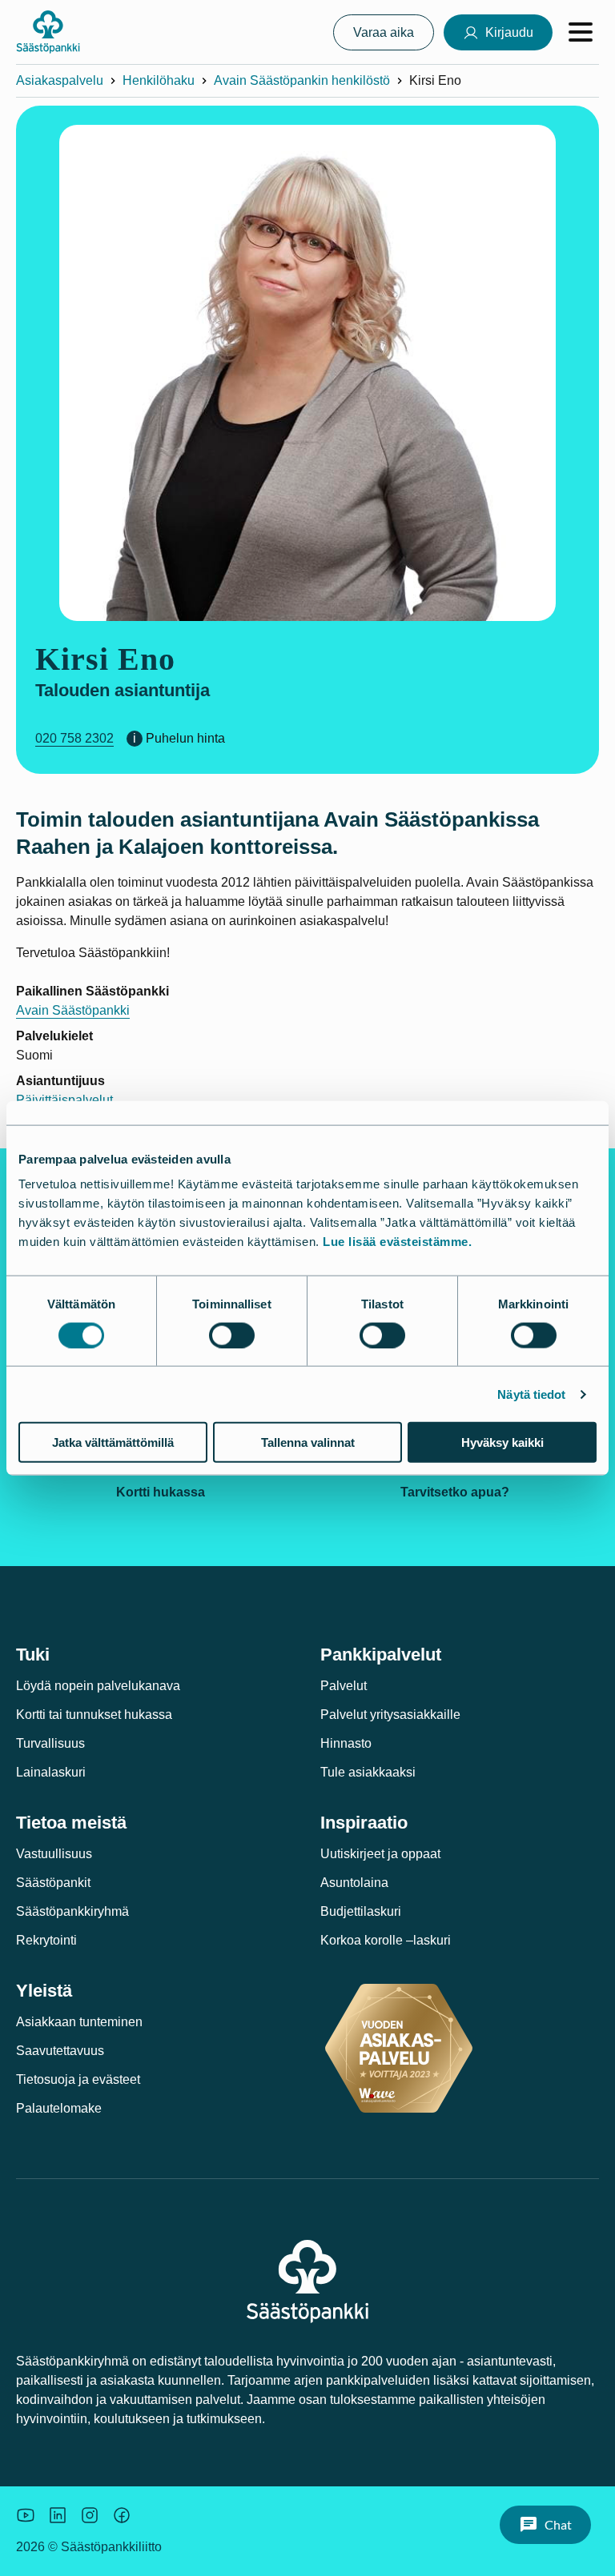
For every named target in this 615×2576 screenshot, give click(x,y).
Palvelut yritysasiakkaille (390, 1715)
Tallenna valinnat (308, 1442)
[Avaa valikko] (581, 32)
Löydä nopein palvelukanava (98, 1686)
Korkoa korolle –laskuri (386, 1940)
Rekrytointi (46, 1940)
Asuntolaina (354, 1883)
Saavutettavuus (60, 2051)
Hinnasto (346, 1743)
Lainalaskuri (51, 1772)
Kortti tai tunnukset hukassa (94, 1715)
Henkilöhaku (159, 80)
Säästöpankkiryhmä (72, 1911)
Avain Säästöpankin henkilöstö (302, 80)
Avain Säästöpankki (73, 1010)
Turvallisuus (50, 1743)
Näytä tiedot (531, 1394)
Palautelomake (59, 2108)
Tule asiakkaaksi (368, 1772)
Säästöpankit (53, 1883)
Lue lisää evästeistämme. (397, 1242)
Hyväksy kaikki (502, 1442)
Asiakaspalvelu (60, 80)
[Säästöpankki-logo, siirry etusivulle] (48, 32)
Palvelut (344, 1686)
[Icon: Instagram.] (90, 2515)
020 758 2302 (74, 738)
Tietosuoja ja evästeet (78, 2079)
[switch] (232, 1335)
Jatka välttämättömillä (113, 1442)
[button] (545, 2525)
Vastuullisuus (54, 1854)
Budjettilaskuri (361, 1911)
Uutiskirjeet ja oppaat (380, 1854)
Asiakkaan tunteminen (79, 2022)
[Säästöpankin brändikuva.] (26, 2515)
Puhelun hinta (185, 738)
